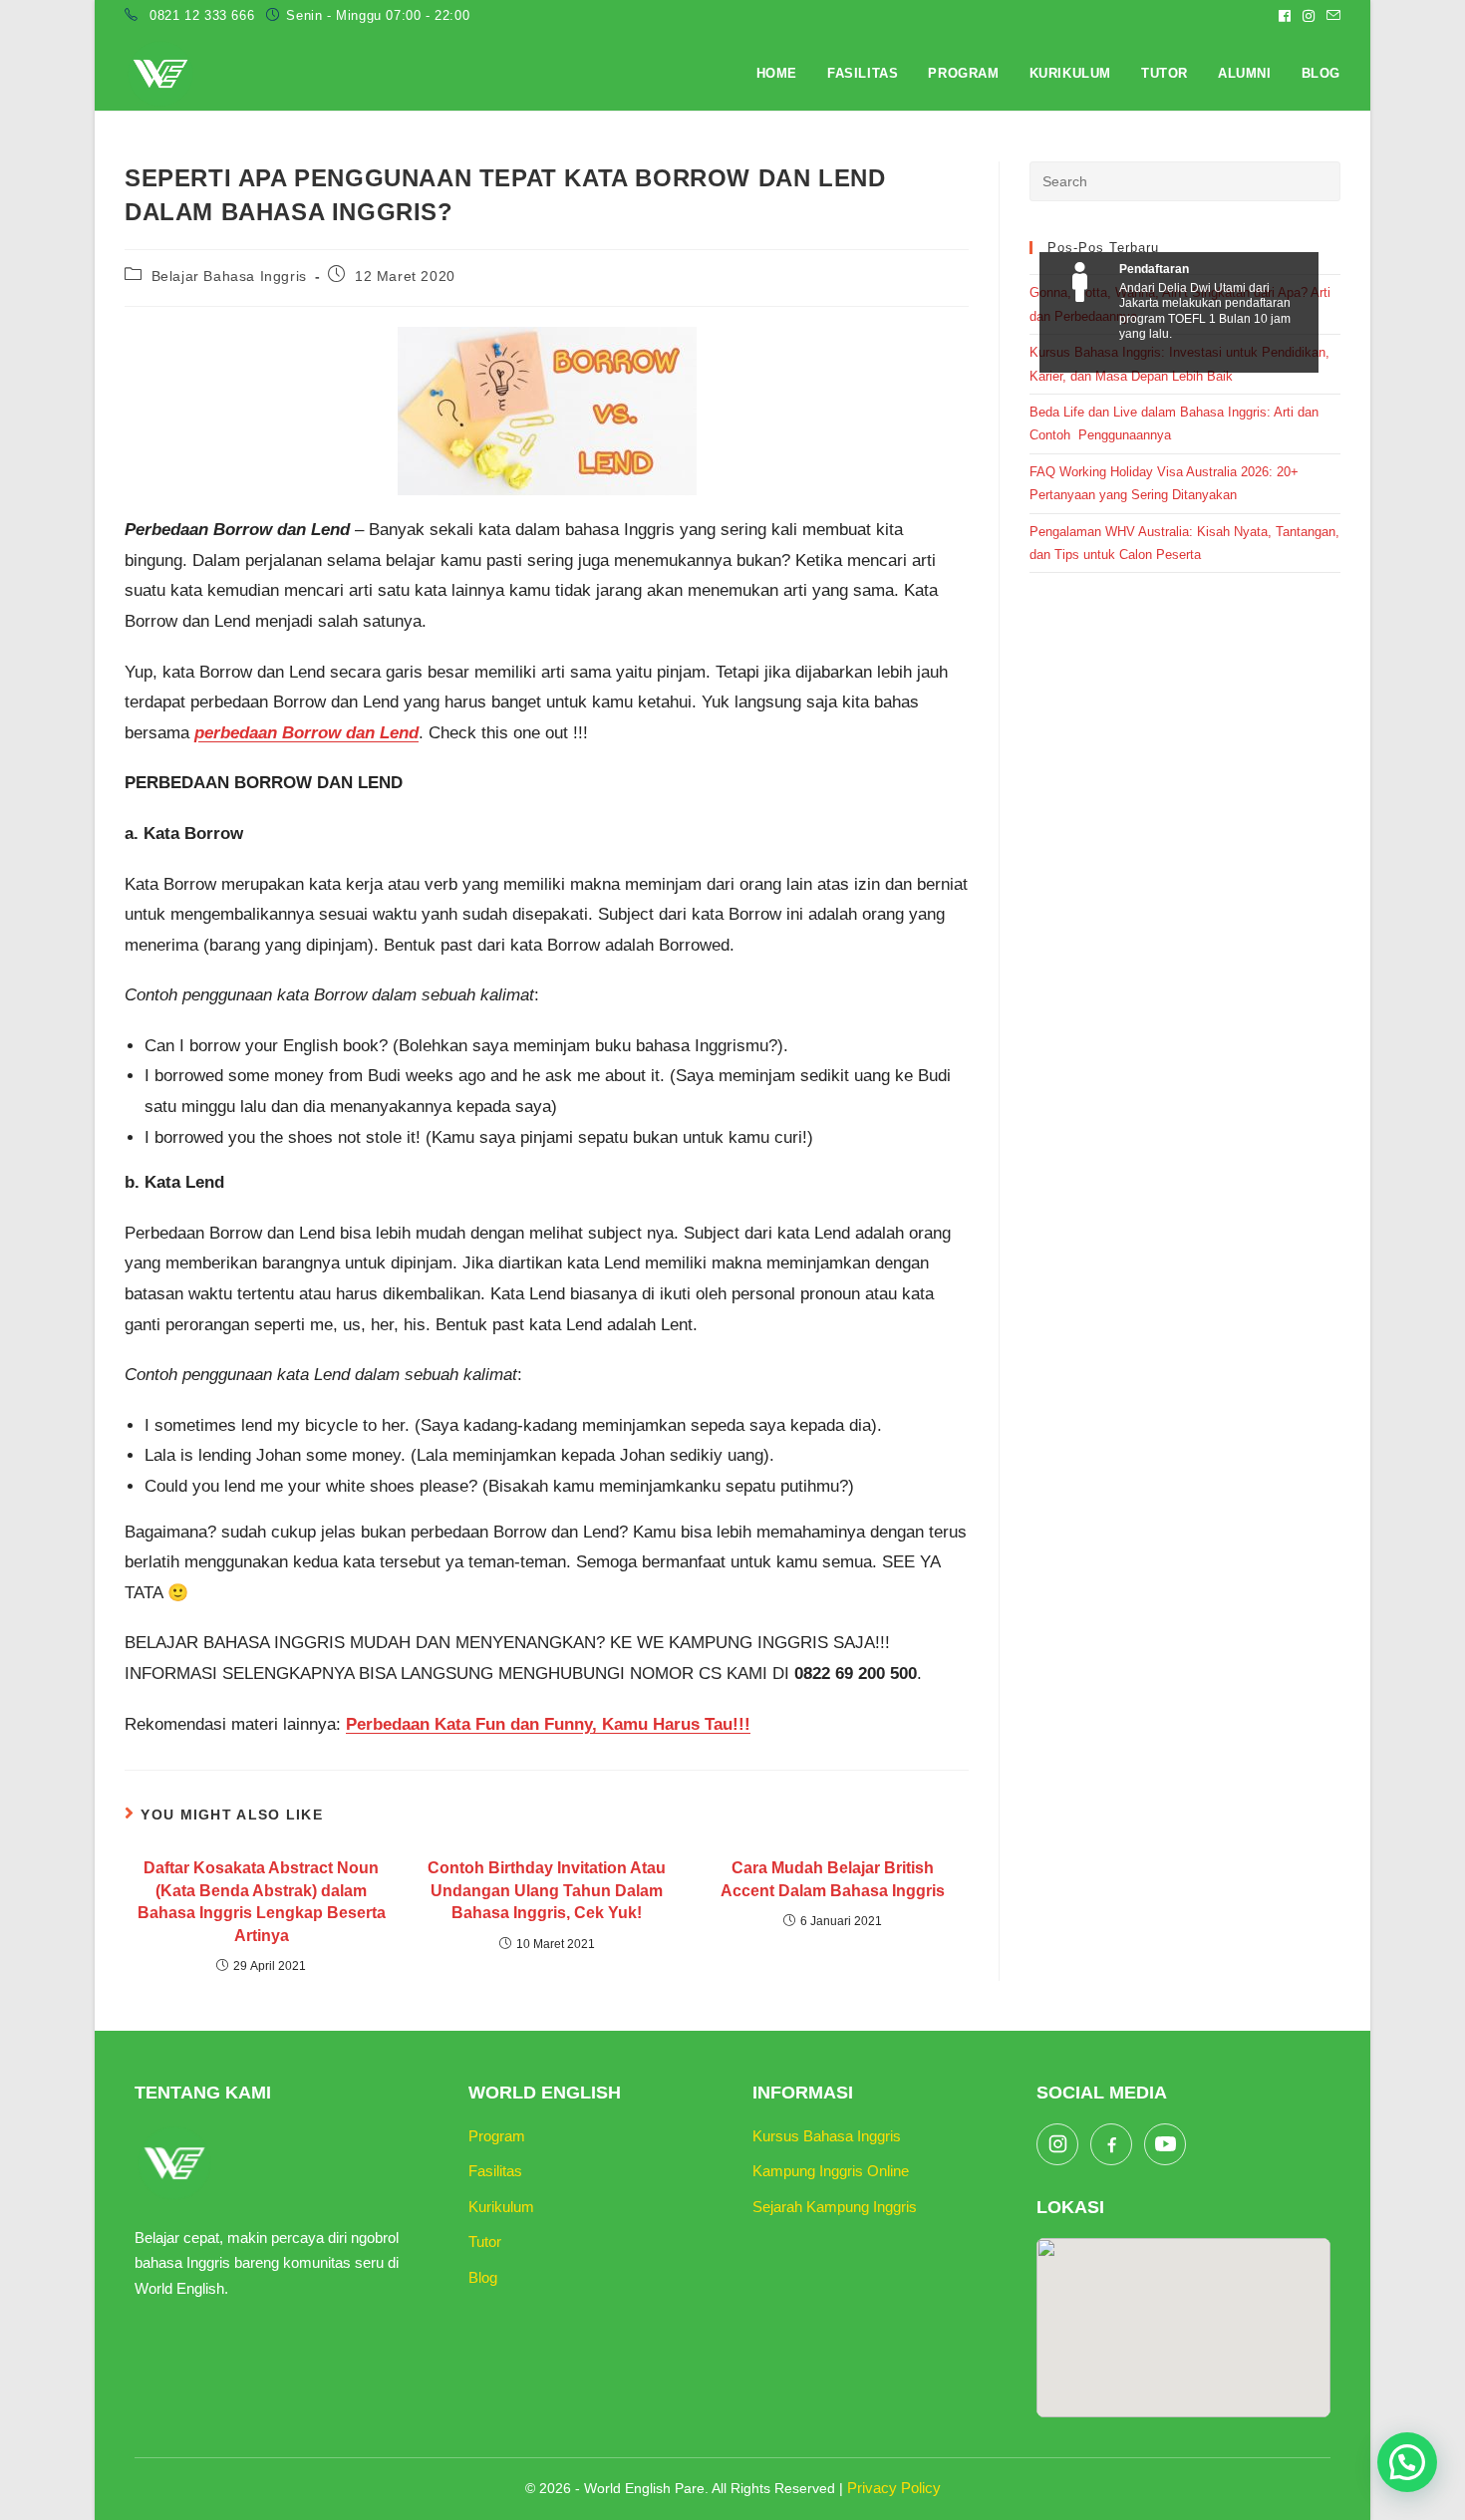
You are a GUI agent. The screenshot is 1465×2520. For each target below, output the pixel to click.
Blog (483, 2277)
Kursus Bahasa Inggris (827, 2136)
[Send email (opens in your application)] (1330, 16)
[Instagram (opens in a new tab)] (1309, 16)
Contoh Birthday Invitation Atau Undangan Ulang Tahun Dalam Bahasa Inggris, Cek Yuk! (547, 1890)
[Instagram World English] (1057, 2144)
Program (497, 2136)
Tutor (485, 2241)
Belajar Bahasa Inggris (229, 276)
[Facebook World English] (1111, 2144)
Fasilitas (495, 2171)
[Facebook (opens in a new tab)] (1285, 16)
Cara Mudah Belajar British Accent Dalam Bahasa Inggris (833, 1879)
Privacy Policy (894, 2488)
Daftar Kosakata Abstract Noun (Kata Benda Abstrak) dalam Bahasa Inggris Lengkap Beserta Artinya (262, 1901)
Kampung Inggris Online (831, 2171)
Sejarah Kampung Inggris (835, 2207)
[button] (1407, 2462)
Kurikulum (501, 2207)
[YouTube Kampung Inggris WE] (1165, 2144)
